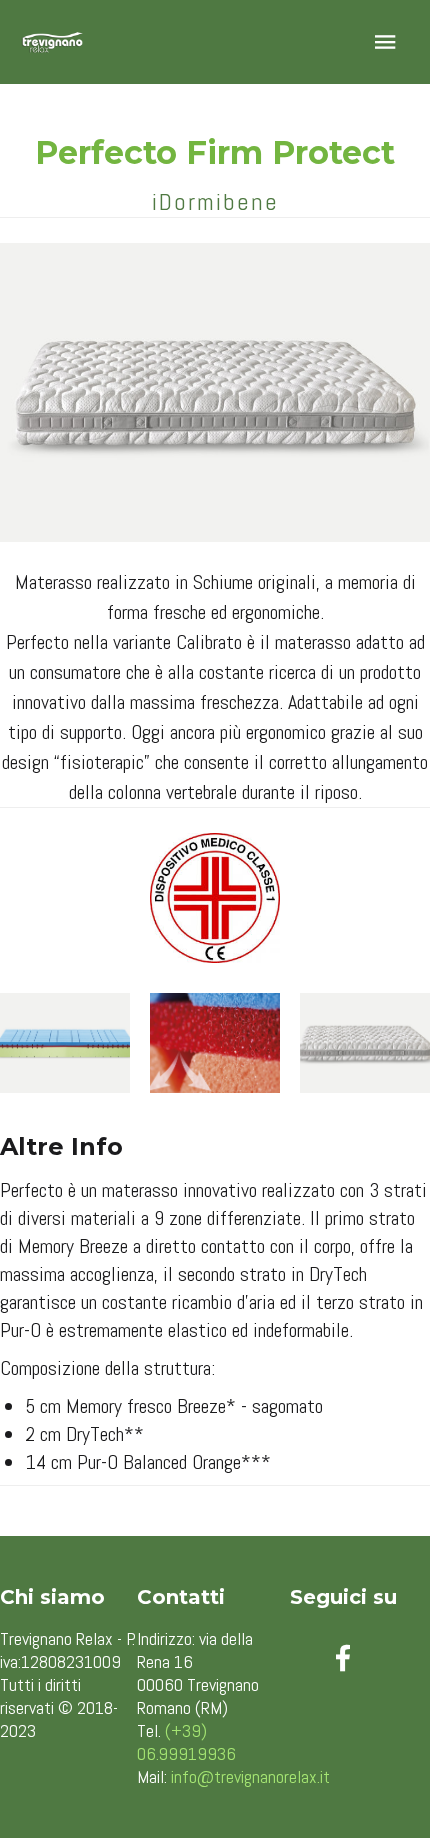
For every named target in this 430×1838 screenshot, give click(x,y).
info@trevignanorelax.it (250, 1776)
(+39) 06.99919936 (186, 1742)
